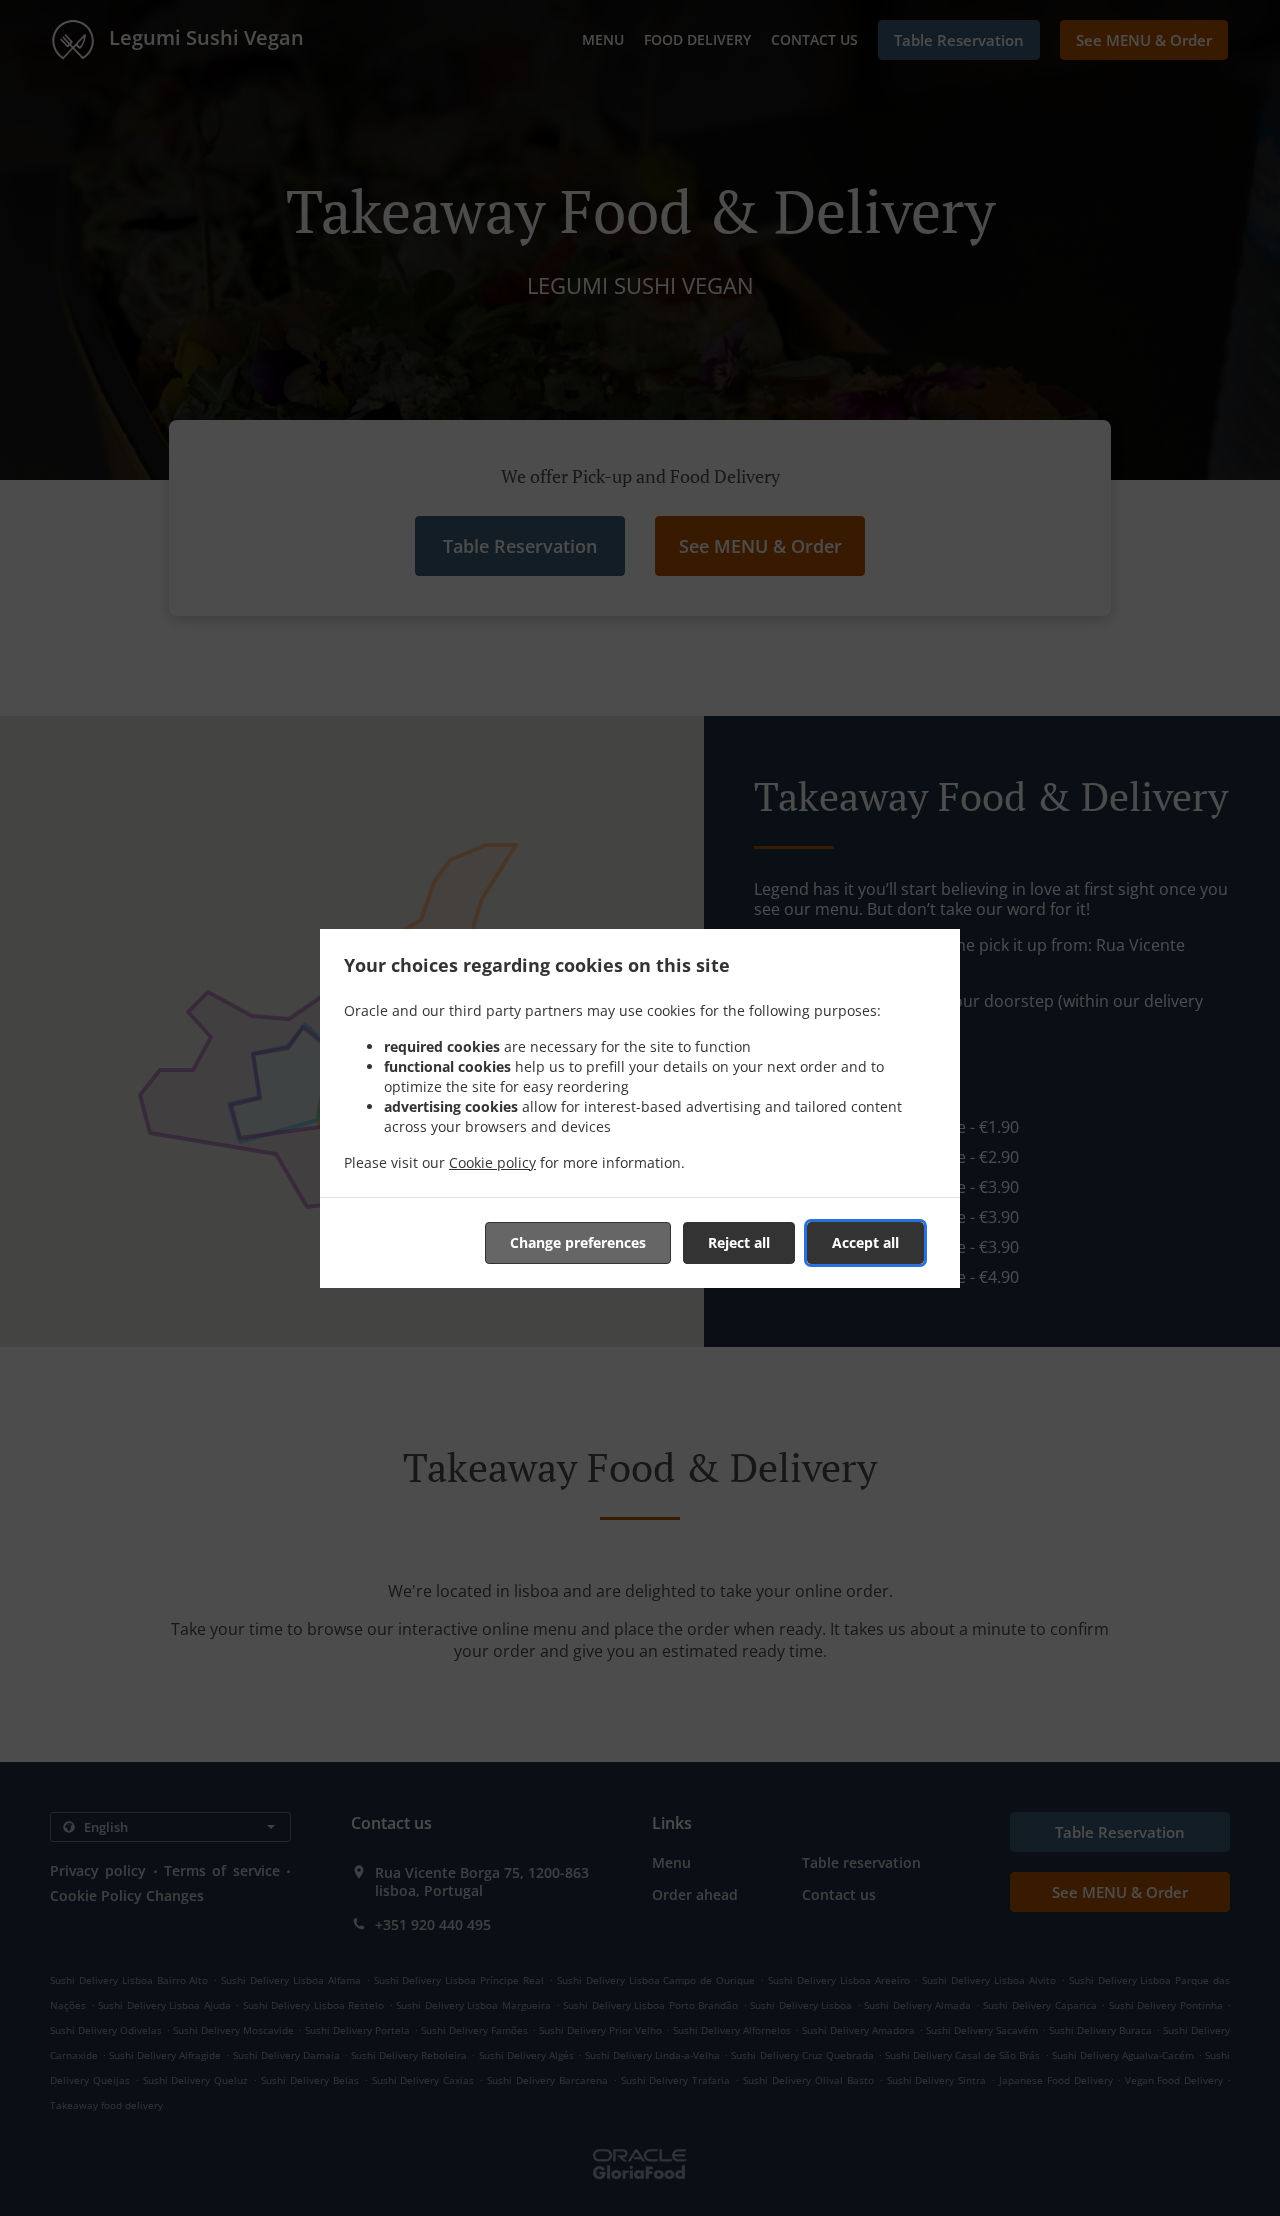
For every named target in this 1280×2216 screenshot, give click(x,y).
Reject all (739, 1242)
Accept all (865, 1242)
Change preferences (578, 1242)
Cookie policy (492, 1162)
